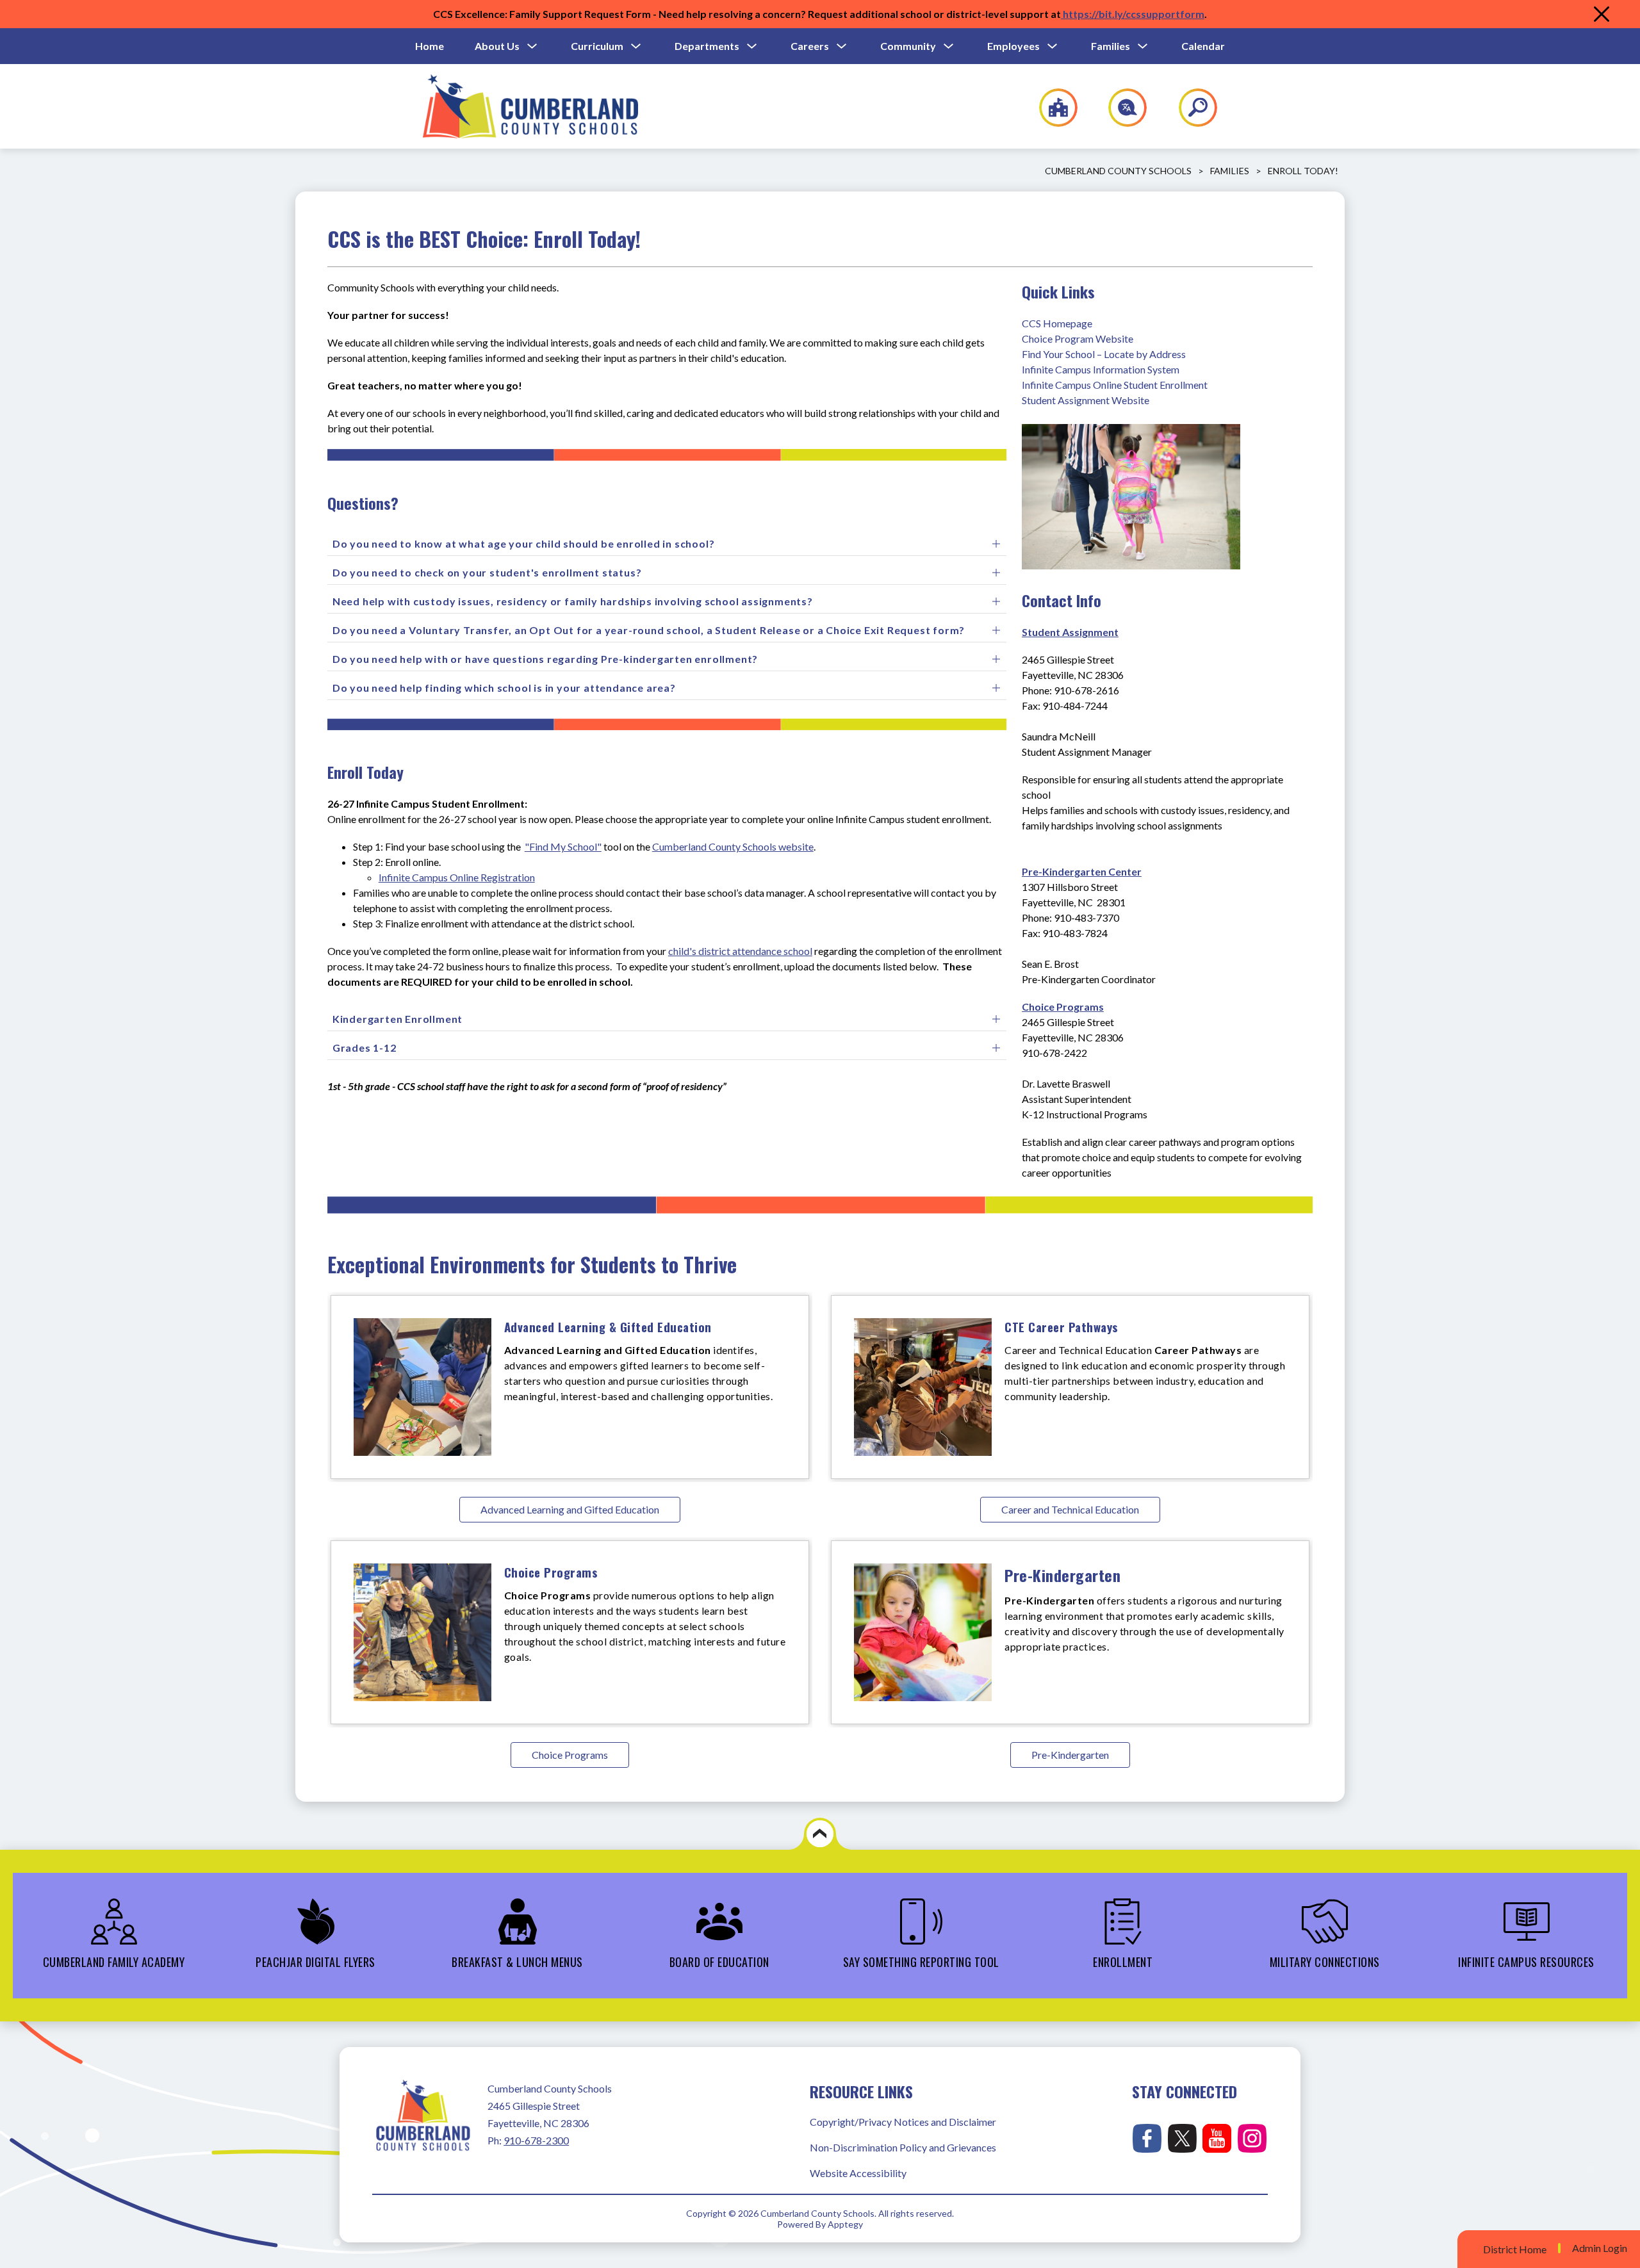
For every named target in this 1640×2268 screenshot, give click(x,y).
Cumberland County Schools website (733, 846)
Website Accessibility (858, 2173)
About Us (497, 46)
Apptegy (845, 2224)
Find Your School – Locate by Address (1104, 354)
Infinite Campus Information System (1101, 369)
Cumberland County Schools (1118, 171)
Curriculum (597, 46)
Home (430, 46)
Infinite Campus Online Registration (457, 877)
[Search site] (1190, 108)
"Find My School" (563, 846)
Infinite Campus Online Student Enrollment (1115, 385)
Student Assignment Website (1086, 400)
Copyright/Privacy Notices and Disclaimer (903, 2122)
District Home (1515, 2249)
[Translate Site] (1120, 108)
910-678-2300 (536, 2140)
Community (908, 46)
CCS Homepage (1057, 323)
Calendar (1203, 46)
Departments (707, 46)
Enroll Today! (1303, 171)
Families (1111, 46)
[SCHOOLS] (1052, 108)
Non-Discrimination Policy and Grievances (903, 2147)
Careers (810, 46)
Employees (1013, 46)
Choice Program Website (1078, 339)
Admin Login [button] (1600, 2248)
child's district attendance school (740, 951)
